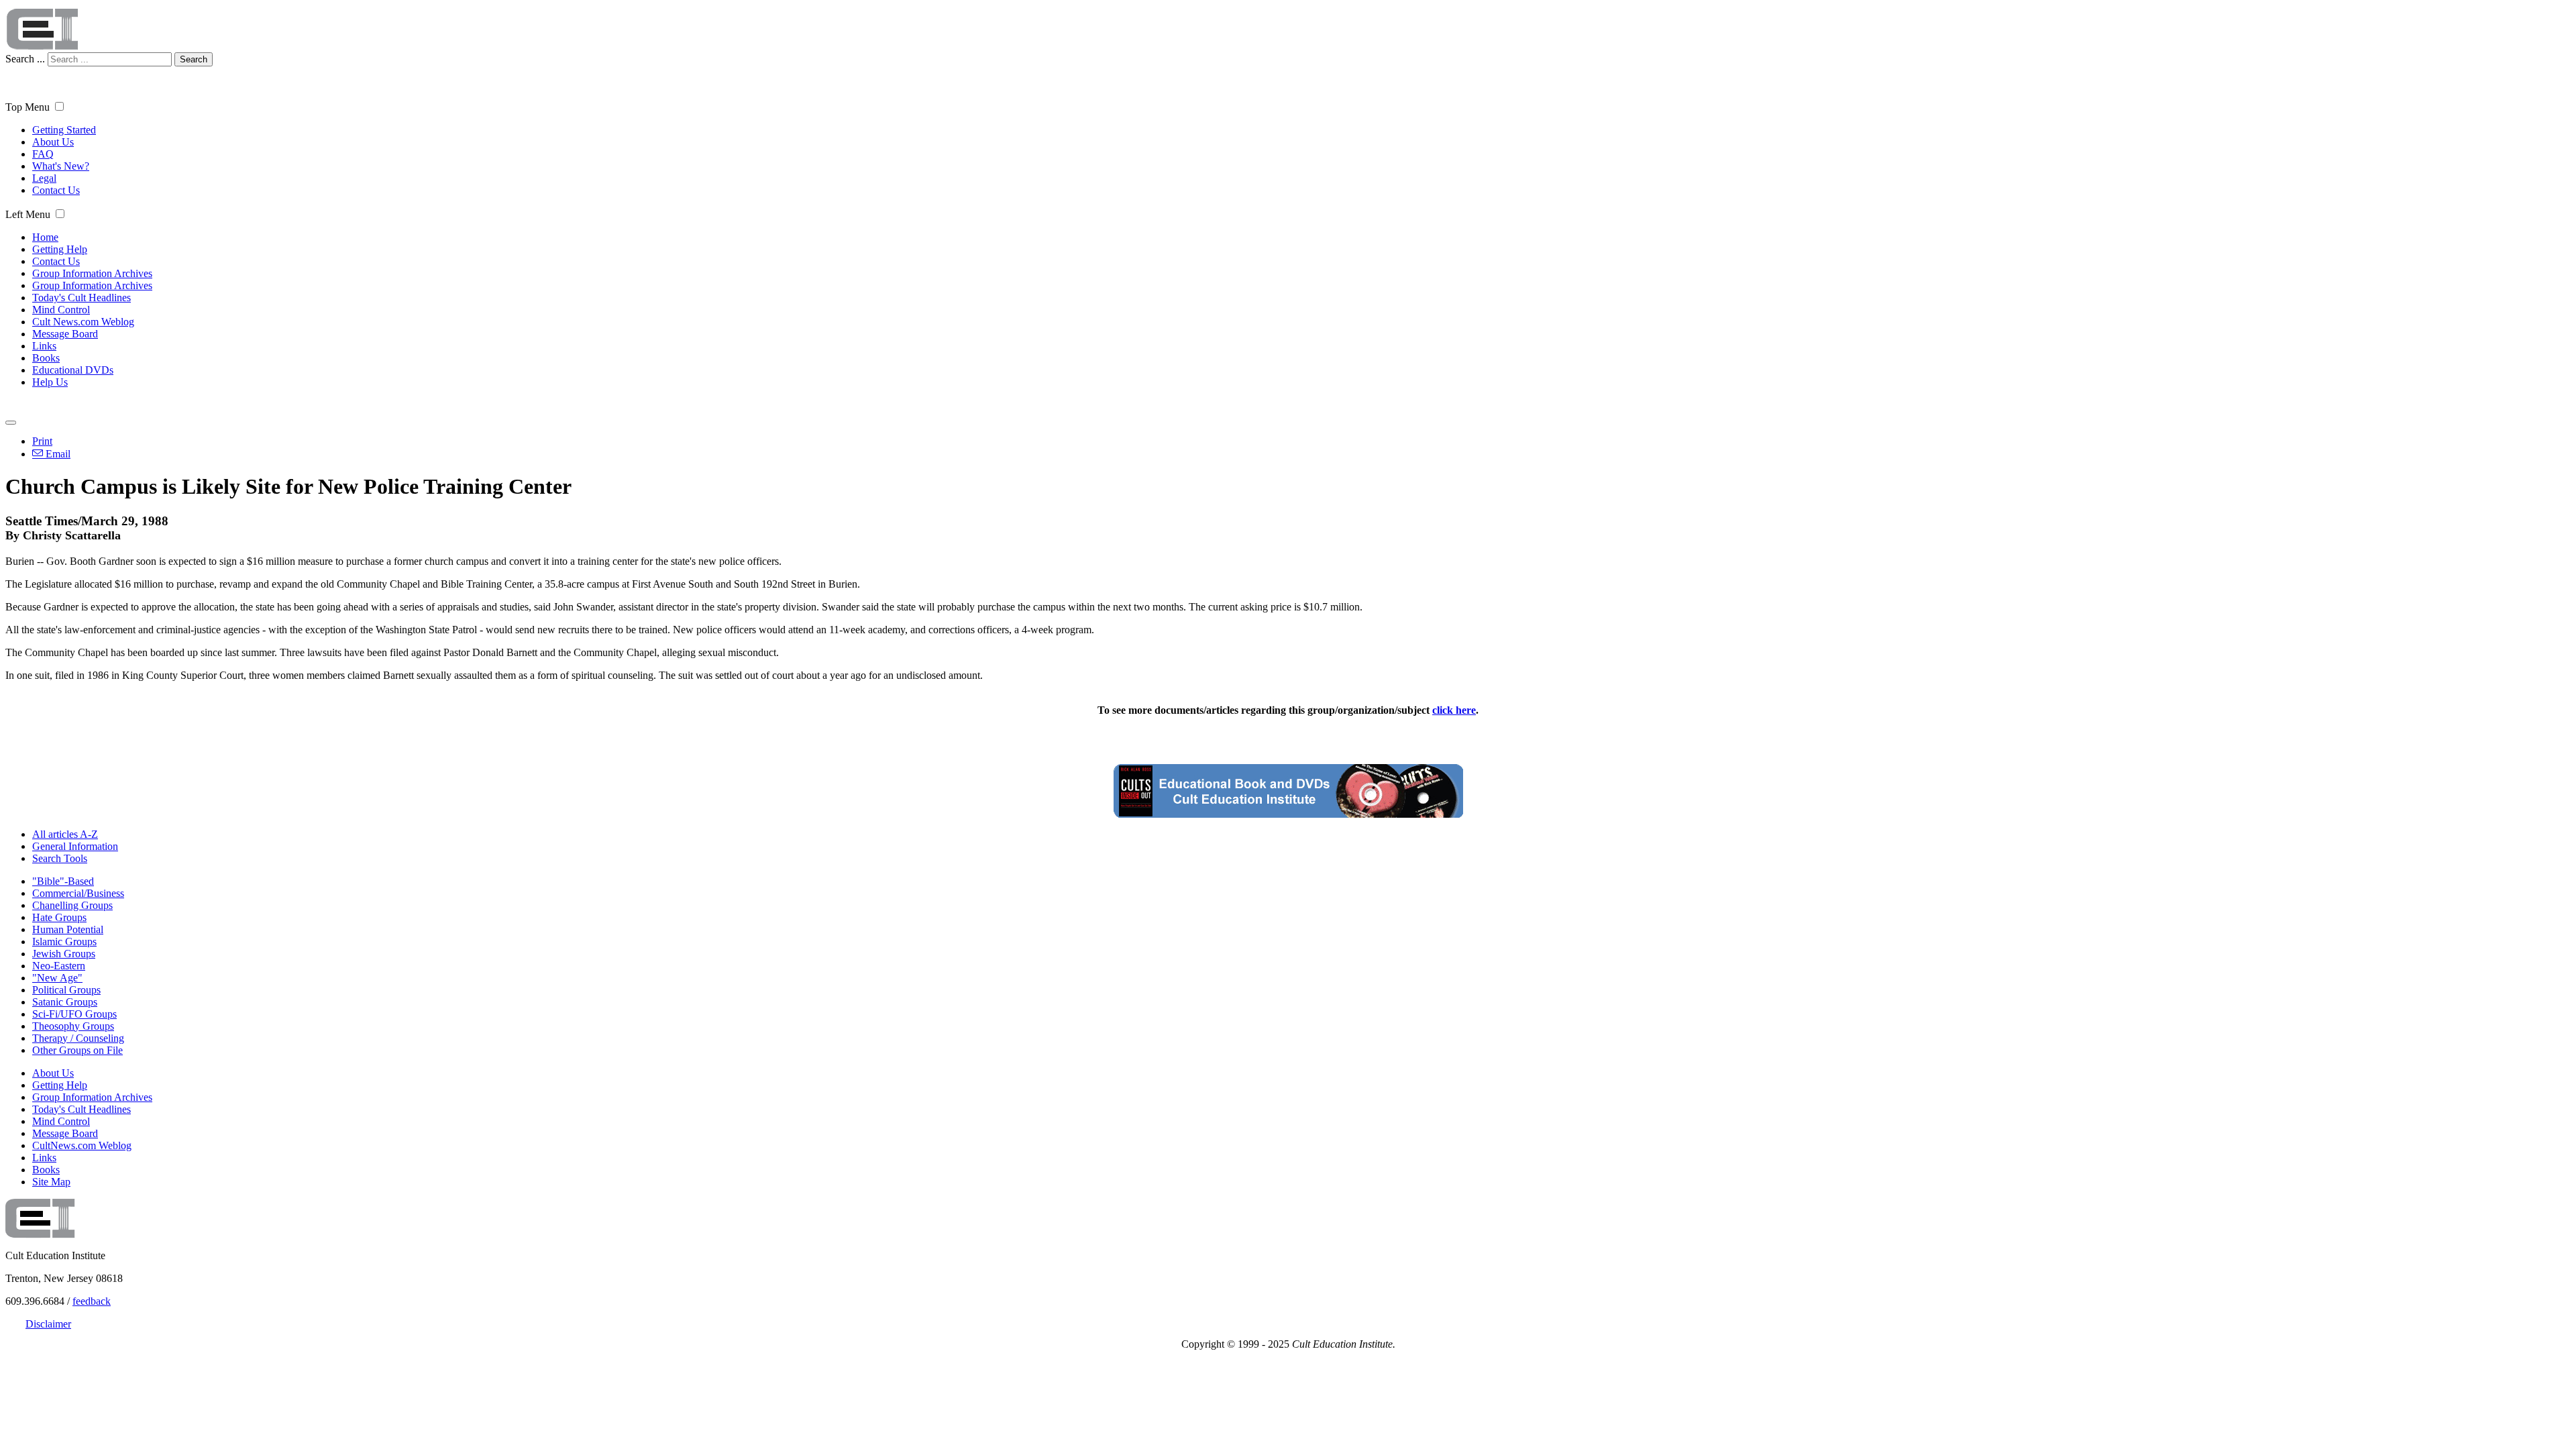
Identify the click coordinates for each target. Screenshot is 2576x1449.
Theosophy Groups (73, 1026)
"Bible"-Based (63, 881)
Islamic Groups (64, 942)
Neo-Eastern (59, 966)
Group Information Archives (92, 273)
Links (44, 346)
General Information (75, 846)
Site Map (51, 1182)
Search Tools (60, 858)
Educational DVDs (73, 370)
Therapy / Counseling (78, 1038)
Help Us (50, 382)
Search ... (25, 59)
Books (46, 358)
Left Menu (28, 214)
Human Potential (68, 929)
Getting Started (64, 130)
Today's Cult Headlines (82, 298)
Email (57, 454)
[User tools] (11, 423)
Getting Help (60, 249)
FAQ (43, 154)
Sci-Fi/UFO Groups (74, 1014)
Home (45, 237)
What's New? (61, 166)
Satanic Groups (65, 1002)
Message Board (65, 334)
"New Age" (57, 978)
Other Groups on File (77, 1050)
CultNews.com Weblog (82, 1145)
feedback (92, 1301)
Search (194, 59)
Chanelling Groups (72, 905)
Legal (44, 178)
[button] (59, 106)
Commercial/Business (78, 893)
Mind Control (61, 310)
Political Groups (66, 990)
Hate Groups (59, 917)
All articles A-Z (65, 834)
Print (42, 441)
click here (1454, 710)
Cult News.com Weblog (83, 322)
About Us (53, 142)
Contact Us (56, 190)
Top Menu (28, 107)
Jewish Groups (64, 954)
